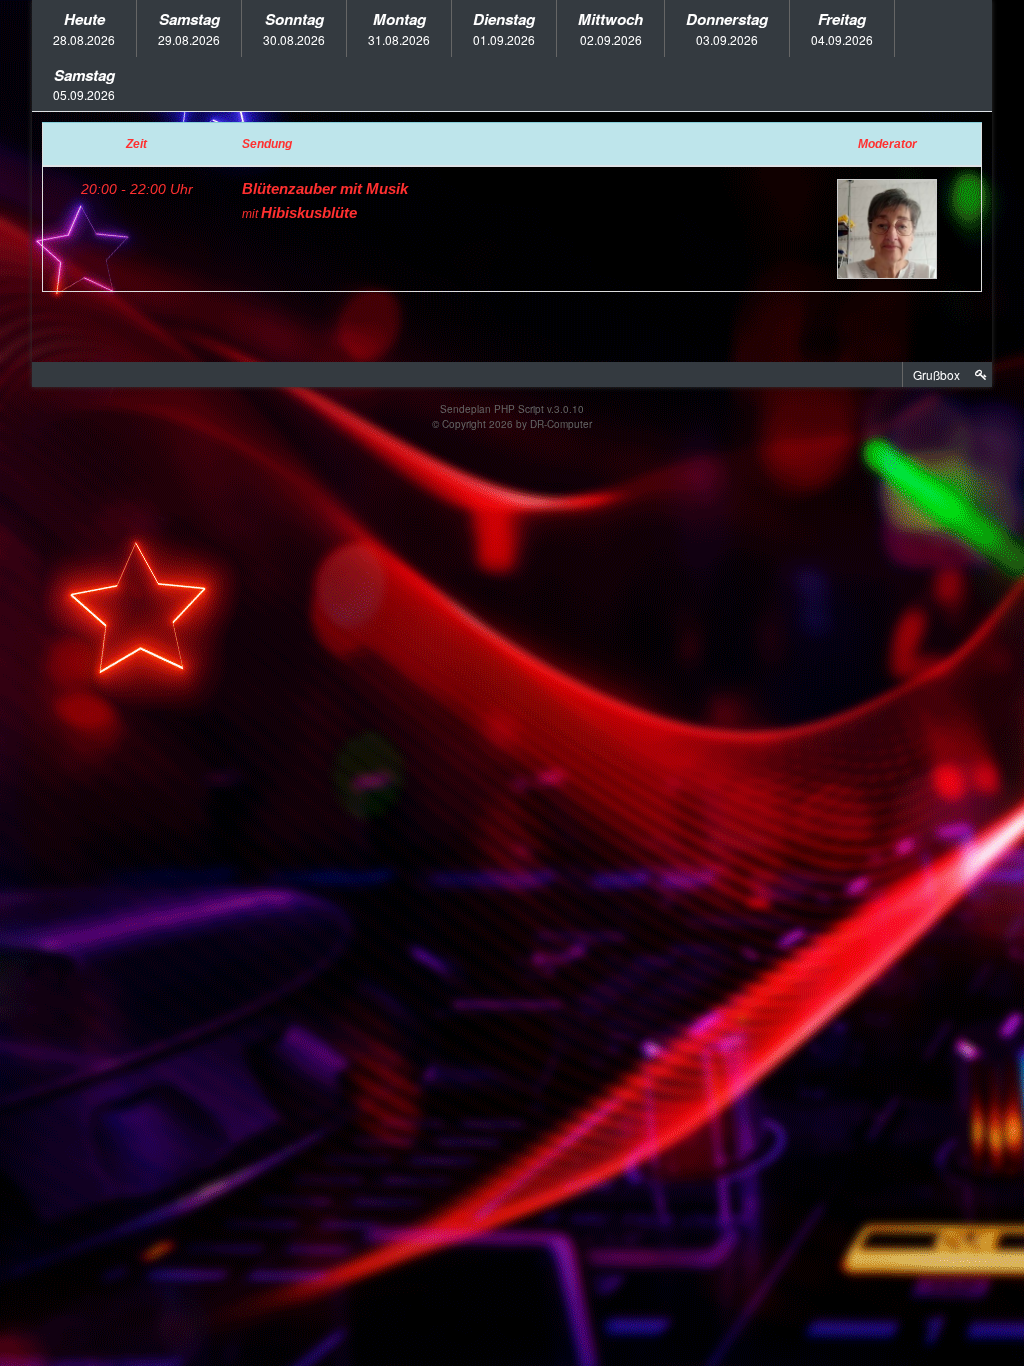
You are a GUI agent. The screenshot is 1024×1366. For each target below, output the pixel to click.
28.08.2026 (84, 28)
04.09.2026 (842, 28)
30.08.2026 (294, 28)
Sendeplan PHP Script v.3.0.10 (512, 409)
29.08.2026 (189, 28)
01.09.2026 (504, 28)
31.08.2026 (399, 28)
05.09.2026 (84, 84)
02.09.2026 (610, 28)
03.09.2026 (727, 28)
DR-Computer (561, 424)
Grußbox (936, 374)
